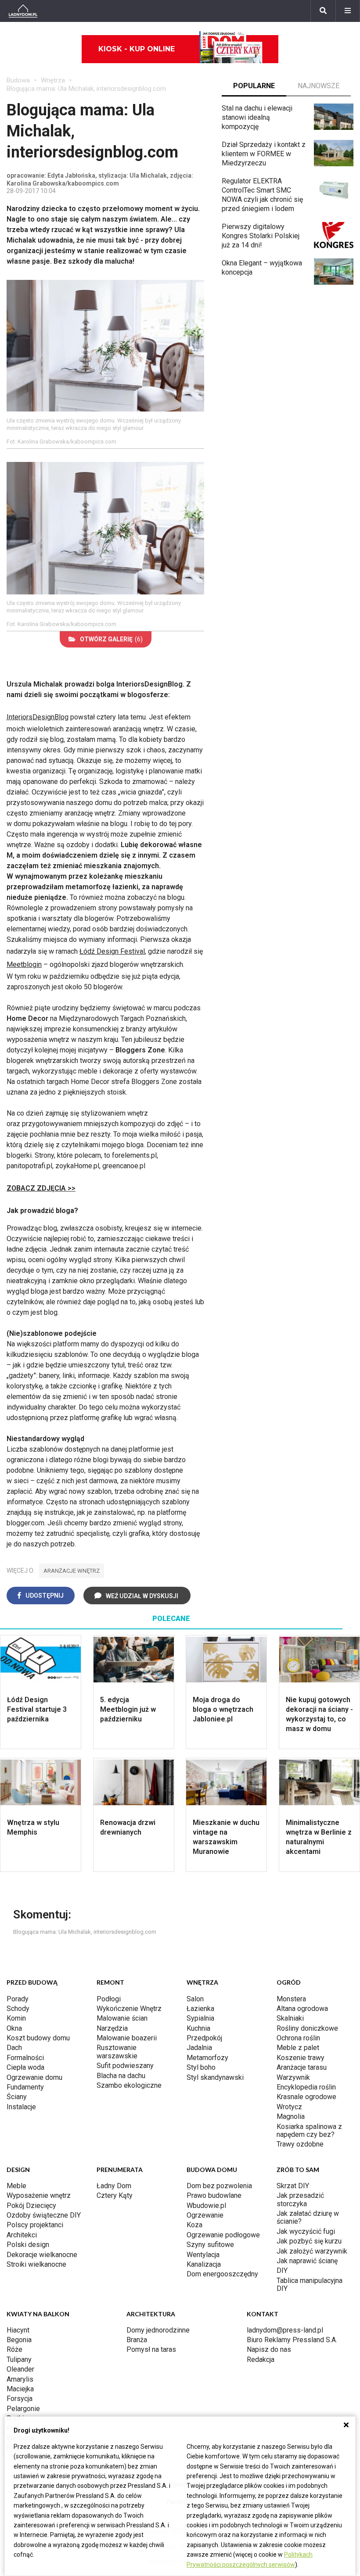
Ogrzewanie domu (34, 2077)
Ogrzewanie (205, 2215)
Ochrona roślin (298, 2038)
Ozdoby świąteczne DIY (44, 2215)
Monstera (291, 1999)
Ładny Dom (114, 2186)
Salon (195, 1999)
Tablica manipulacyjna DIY (310, 2284)
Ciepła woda (25, 2067)
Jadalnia (199, 2048)
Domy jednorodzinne (158, 2330)
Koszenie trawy (301, 2058)
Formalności (25, 2058)
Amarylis (20, 2379)
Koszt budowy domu (38, 2038)
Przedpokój (204, 2038)
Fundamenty (25, 2087)
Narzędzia (112, 2028)
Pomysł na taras (151, 2349)
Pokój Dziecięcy (31, 2206)
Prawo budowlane (214, 2195)
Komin (16, 2018)
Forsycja (20, 2399)
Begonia (19, 2340)
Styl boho (201, 2067)
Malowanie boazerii (127, 2038)
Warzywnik (293, 2077)
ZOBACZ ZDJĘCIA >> (41, 1188)
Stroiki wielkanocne (36, 2264)
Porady (18, 1999)
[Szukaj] (323, 11)
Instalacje (21, 2107)
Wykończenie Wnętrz (129, 2009)
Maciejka (20, 2389)
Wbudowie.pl (206, 2206)
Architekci (22, 2235)
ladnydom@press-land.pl (285, 2330)
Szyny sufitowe (210, 2245)
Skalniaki (290, 2018)
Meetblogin (24, 964)
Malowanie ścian (122, 2018)
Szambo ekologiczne (129, 2085)
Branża (137, 2340)
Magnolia (291, 2116)
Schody (18, 2009)
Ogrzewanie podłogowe (223, 2235)
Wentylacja (203, 2255)
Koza (194, 2225)
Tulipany (19, 2360)
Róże (14, 2349)
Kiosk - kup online (137, 49)
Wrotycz (289, 2107)
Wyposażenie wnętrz (39, 2195)
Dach (14, 2048)
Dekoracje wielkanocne (42, 2255)
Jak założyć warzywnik (312, 2251)
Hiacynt (18, 2330)
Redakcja (261, 2360)
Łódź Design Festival (112, 951)
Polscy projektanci (35, 2225)
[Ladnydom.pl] (23, 11)
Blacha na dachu (121, 2076)
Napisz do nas (269, 2349)
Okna (14, 2028)
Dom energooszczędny (222, 2274)
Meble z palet (298, 2048)
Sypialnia (200, 2018)
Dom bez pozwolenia (219, 2186)
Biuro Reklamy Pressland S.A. (292, 2340)
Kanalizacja (204, 2264)
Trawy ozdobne (300, 2144)
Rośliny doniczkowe (307, 2028)
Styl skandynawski (215, 2077)
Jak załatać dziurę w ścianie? (308, 2217)
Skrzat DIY (293, 2186)
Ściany (17, 2097)
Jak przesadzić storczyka (300, 2199)
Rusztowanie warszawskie (117, 2052)
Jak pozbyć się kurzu (309, 2241)
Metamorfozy (207, 2058)
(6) (111, 639)
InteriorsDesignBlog (38, 717)
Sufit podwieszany (125, 2066)
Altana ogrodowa (302, 2009)
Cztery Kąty (115, 2195)
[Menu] (348, 11)
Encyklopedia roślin (306, 2087)
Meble (16, 2186)
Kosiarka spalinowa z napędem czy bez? (309, 2131)
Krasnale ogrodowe (306, 2097)
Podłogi (109, 1999)
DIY (282, 2270)
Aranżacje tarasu (302, 2067)
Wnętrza (53, 80)
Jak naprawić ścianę (307, 2261)
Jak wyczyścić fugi (306, 2231)
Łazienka (200, 2009)
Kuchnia (198, 2028)
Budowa (18, 80)
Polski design (28, 2245)
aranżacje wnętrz (72, 1571)
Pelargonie (23, 2409)
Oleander (20, 2369)
